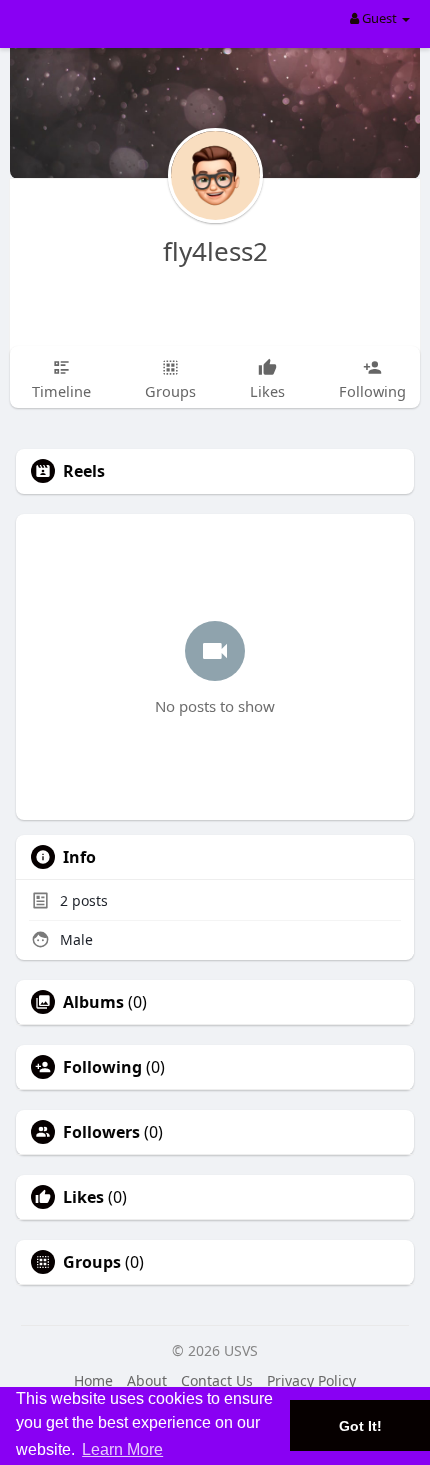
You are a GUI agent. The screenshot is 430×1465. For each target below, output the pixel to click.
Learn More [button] (122, 1449)
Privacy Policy (311, 1380)
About (147, 1380)
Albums (93, 1002)
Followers (101, 1132)
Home (93, 1380)
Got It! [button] (360, 1426)
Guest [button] (379, 18)
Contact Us (217, 1380)
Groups (92, 1262)
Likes (83, 1197)
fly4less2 (215, 251)
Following (102, 1067)
